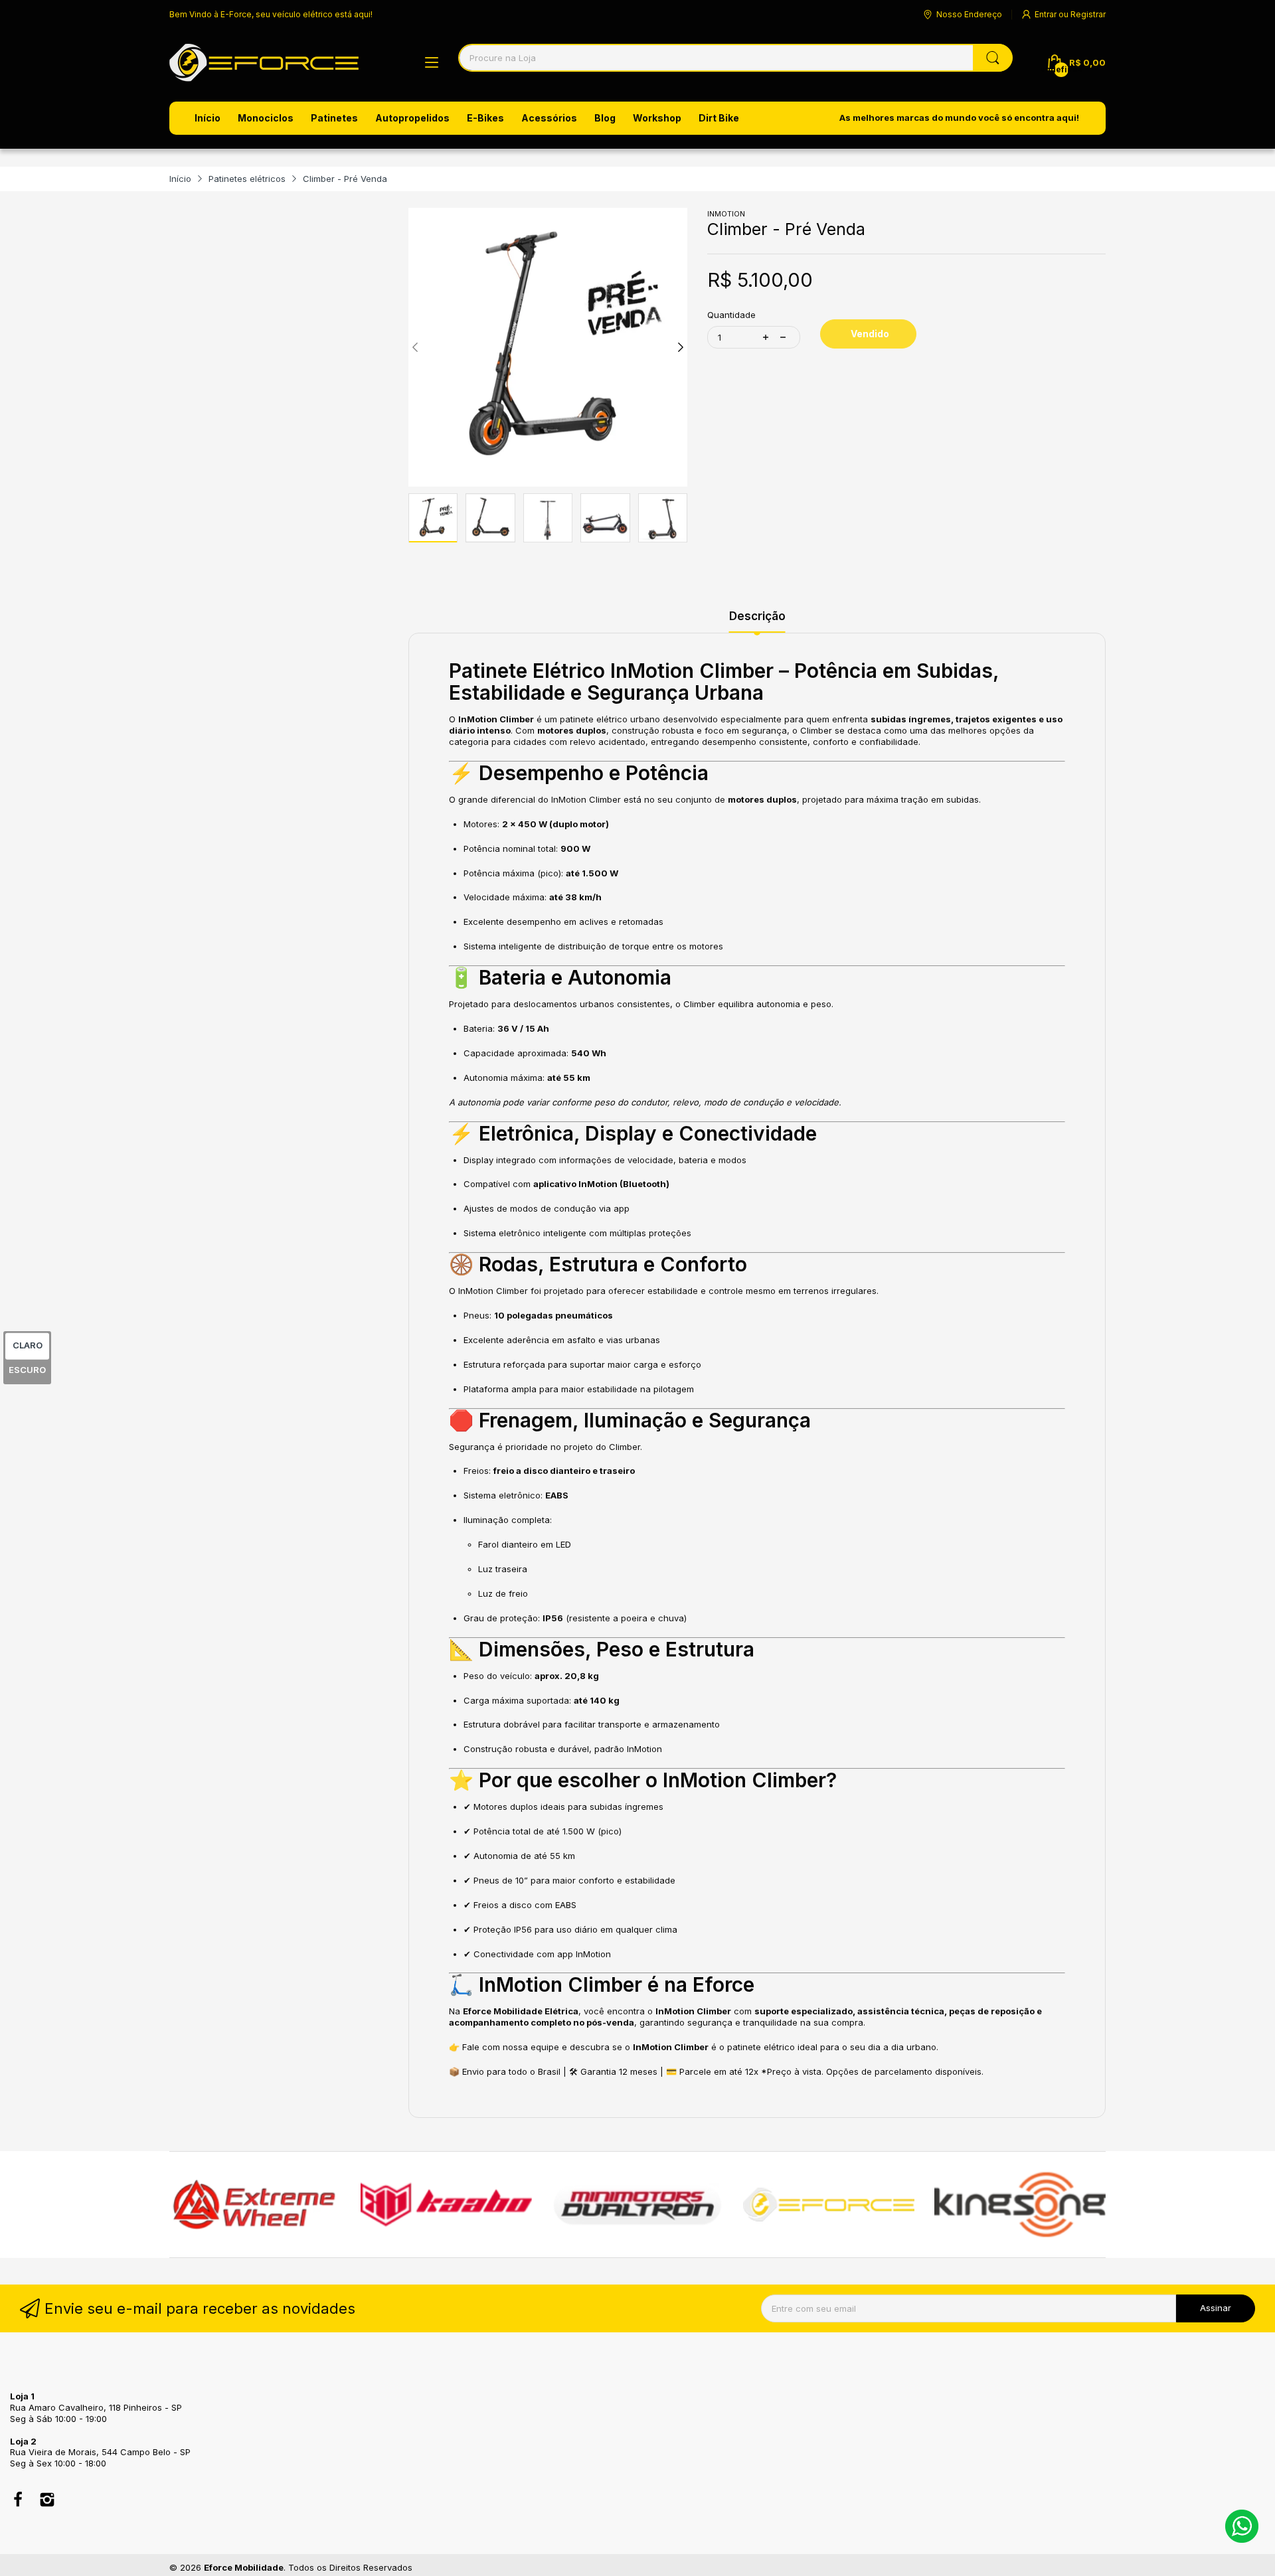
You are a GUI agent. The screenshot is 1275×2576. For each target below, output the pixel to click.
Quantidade (731, 315)
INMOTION (726, 214)
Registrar (1088, 14)
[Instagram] (47, 2501)
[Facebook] (18, 2501)
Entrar (1047, 14)
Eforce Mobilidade (244, 2567)
